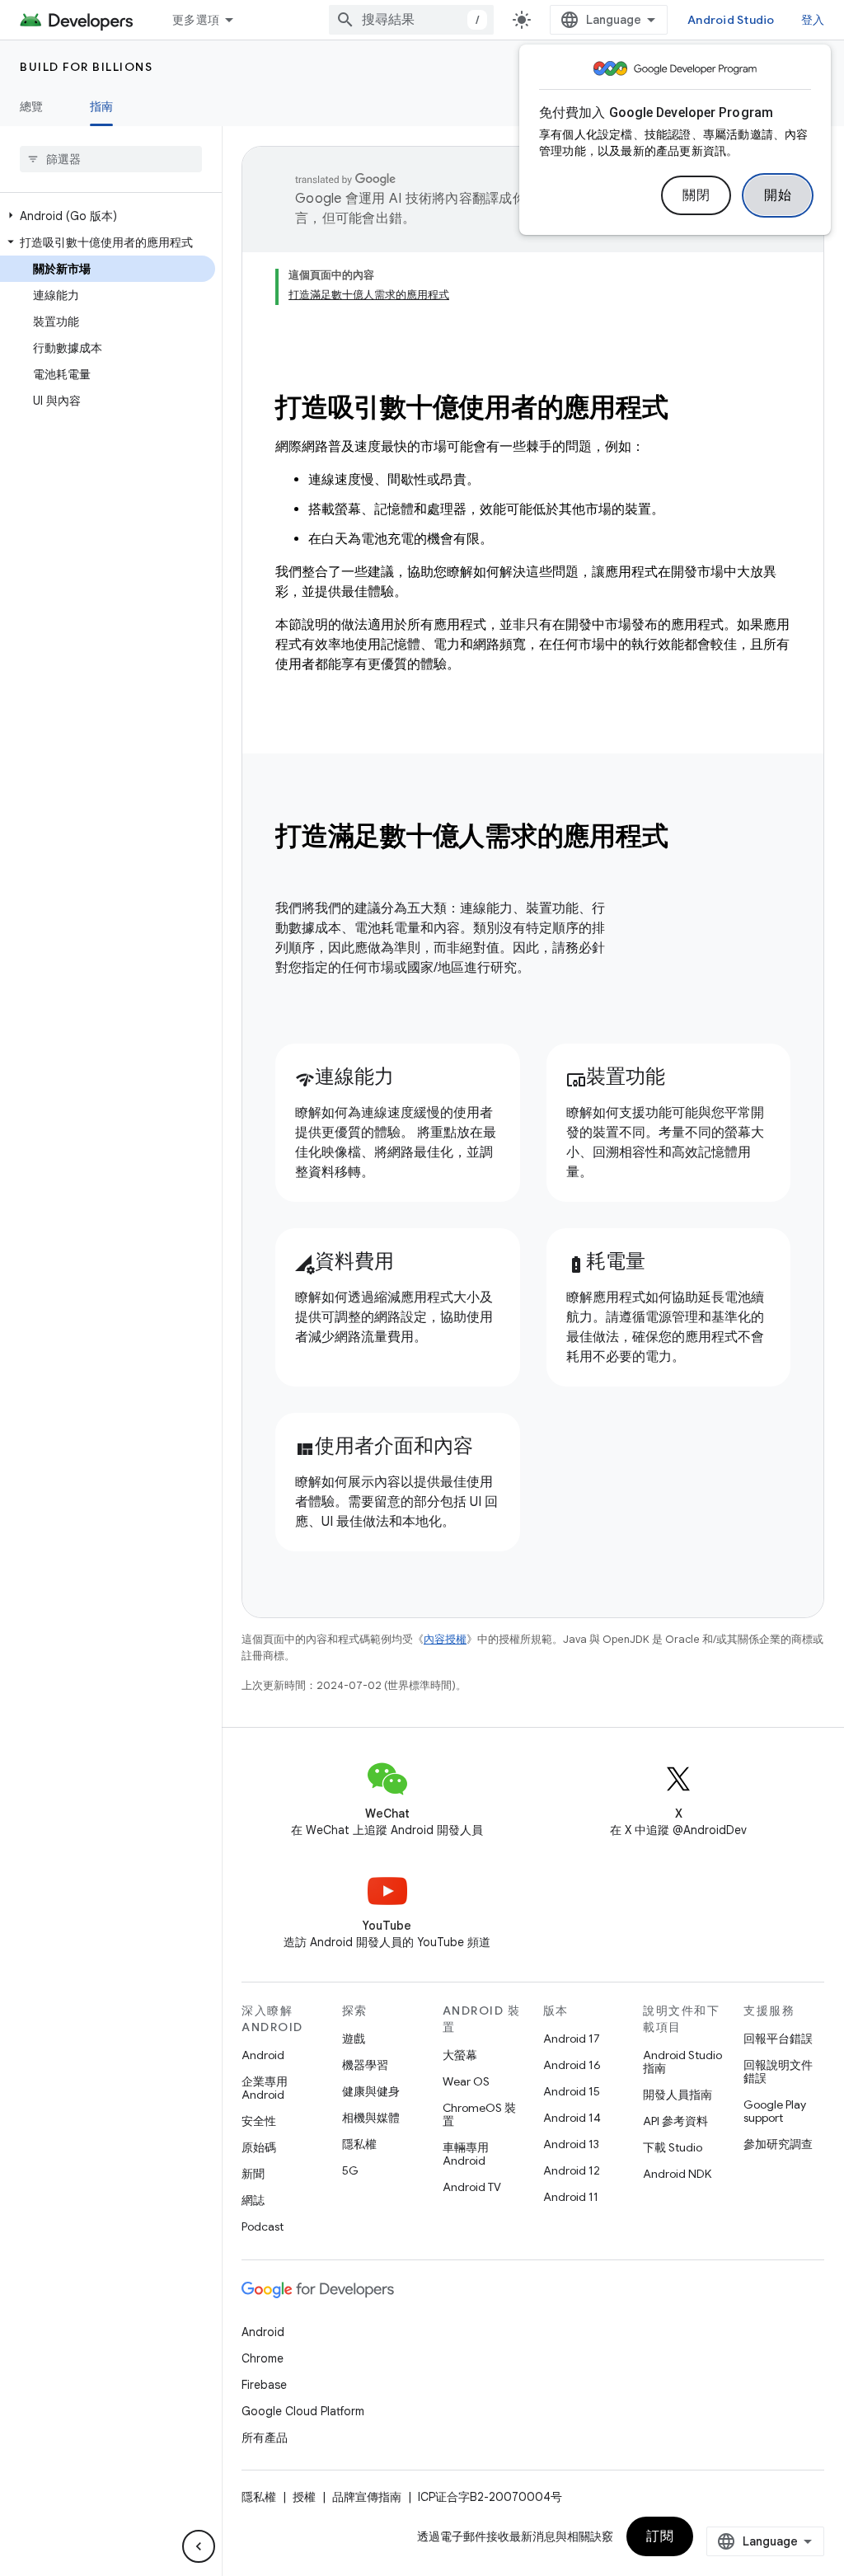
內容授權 (445, 1639)
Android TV (472, 2187)
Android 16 (572, 2065)
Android (263, 2055)
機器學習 (365, 2065)
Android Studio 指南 (682, 2062)
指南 (102, 106)
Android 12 (572, 2170)
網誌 (253, 2200)
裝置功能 (616, 1077)
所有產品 (265, 2438)
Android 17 (572, 2039)
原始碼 (259, 2147)
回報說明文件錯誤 (778, 2072)
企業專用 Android (265, 2088)
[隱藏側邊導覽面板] (199, 2546)
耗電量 (606, 1261)
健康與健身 (371, 2091)
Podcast (263, 2226)
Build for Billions (86, 67)
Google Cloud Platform (303, 2411)
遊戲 (354, 2039)
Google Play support (775, 2111)
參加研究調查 (778, 2144)
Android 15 (572, 2091)
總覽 (32, 106)
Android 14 (572, 2118)
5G (350, 2170)
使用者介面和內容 (384, 1446)
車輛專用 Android (466, 2154)
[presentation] (533, 836)
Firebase (264, 2385)
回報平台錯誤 (778, 2039)
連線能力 (345, 1077)
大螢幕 (460, 2055)
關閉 (696, 195)
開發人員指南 (678, 2095)
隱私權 (359, 2144)
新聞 (253, 2174)
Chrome (263, 2358)
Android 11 (571, 2197)
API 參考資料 (675, 2121)
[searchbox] (111, 159)
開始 (778, 195)
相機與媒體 (371, 2118)
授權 (304, 2497)
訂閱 (660, 2536)
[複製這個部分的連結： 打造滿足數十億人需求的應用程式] (690, 838)
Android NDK (677, 2174)
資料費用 (345, 1261)
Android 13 (571, 2144)
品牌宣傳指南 (367, 2497)
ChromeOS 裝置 (479, 2114)
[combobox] (411, 20)
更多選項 (196, 20)
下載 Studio (673, 2147)
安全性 (259, 2121)
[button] (108, 216)
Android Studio (731, 20)
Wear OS (466, 2081)
